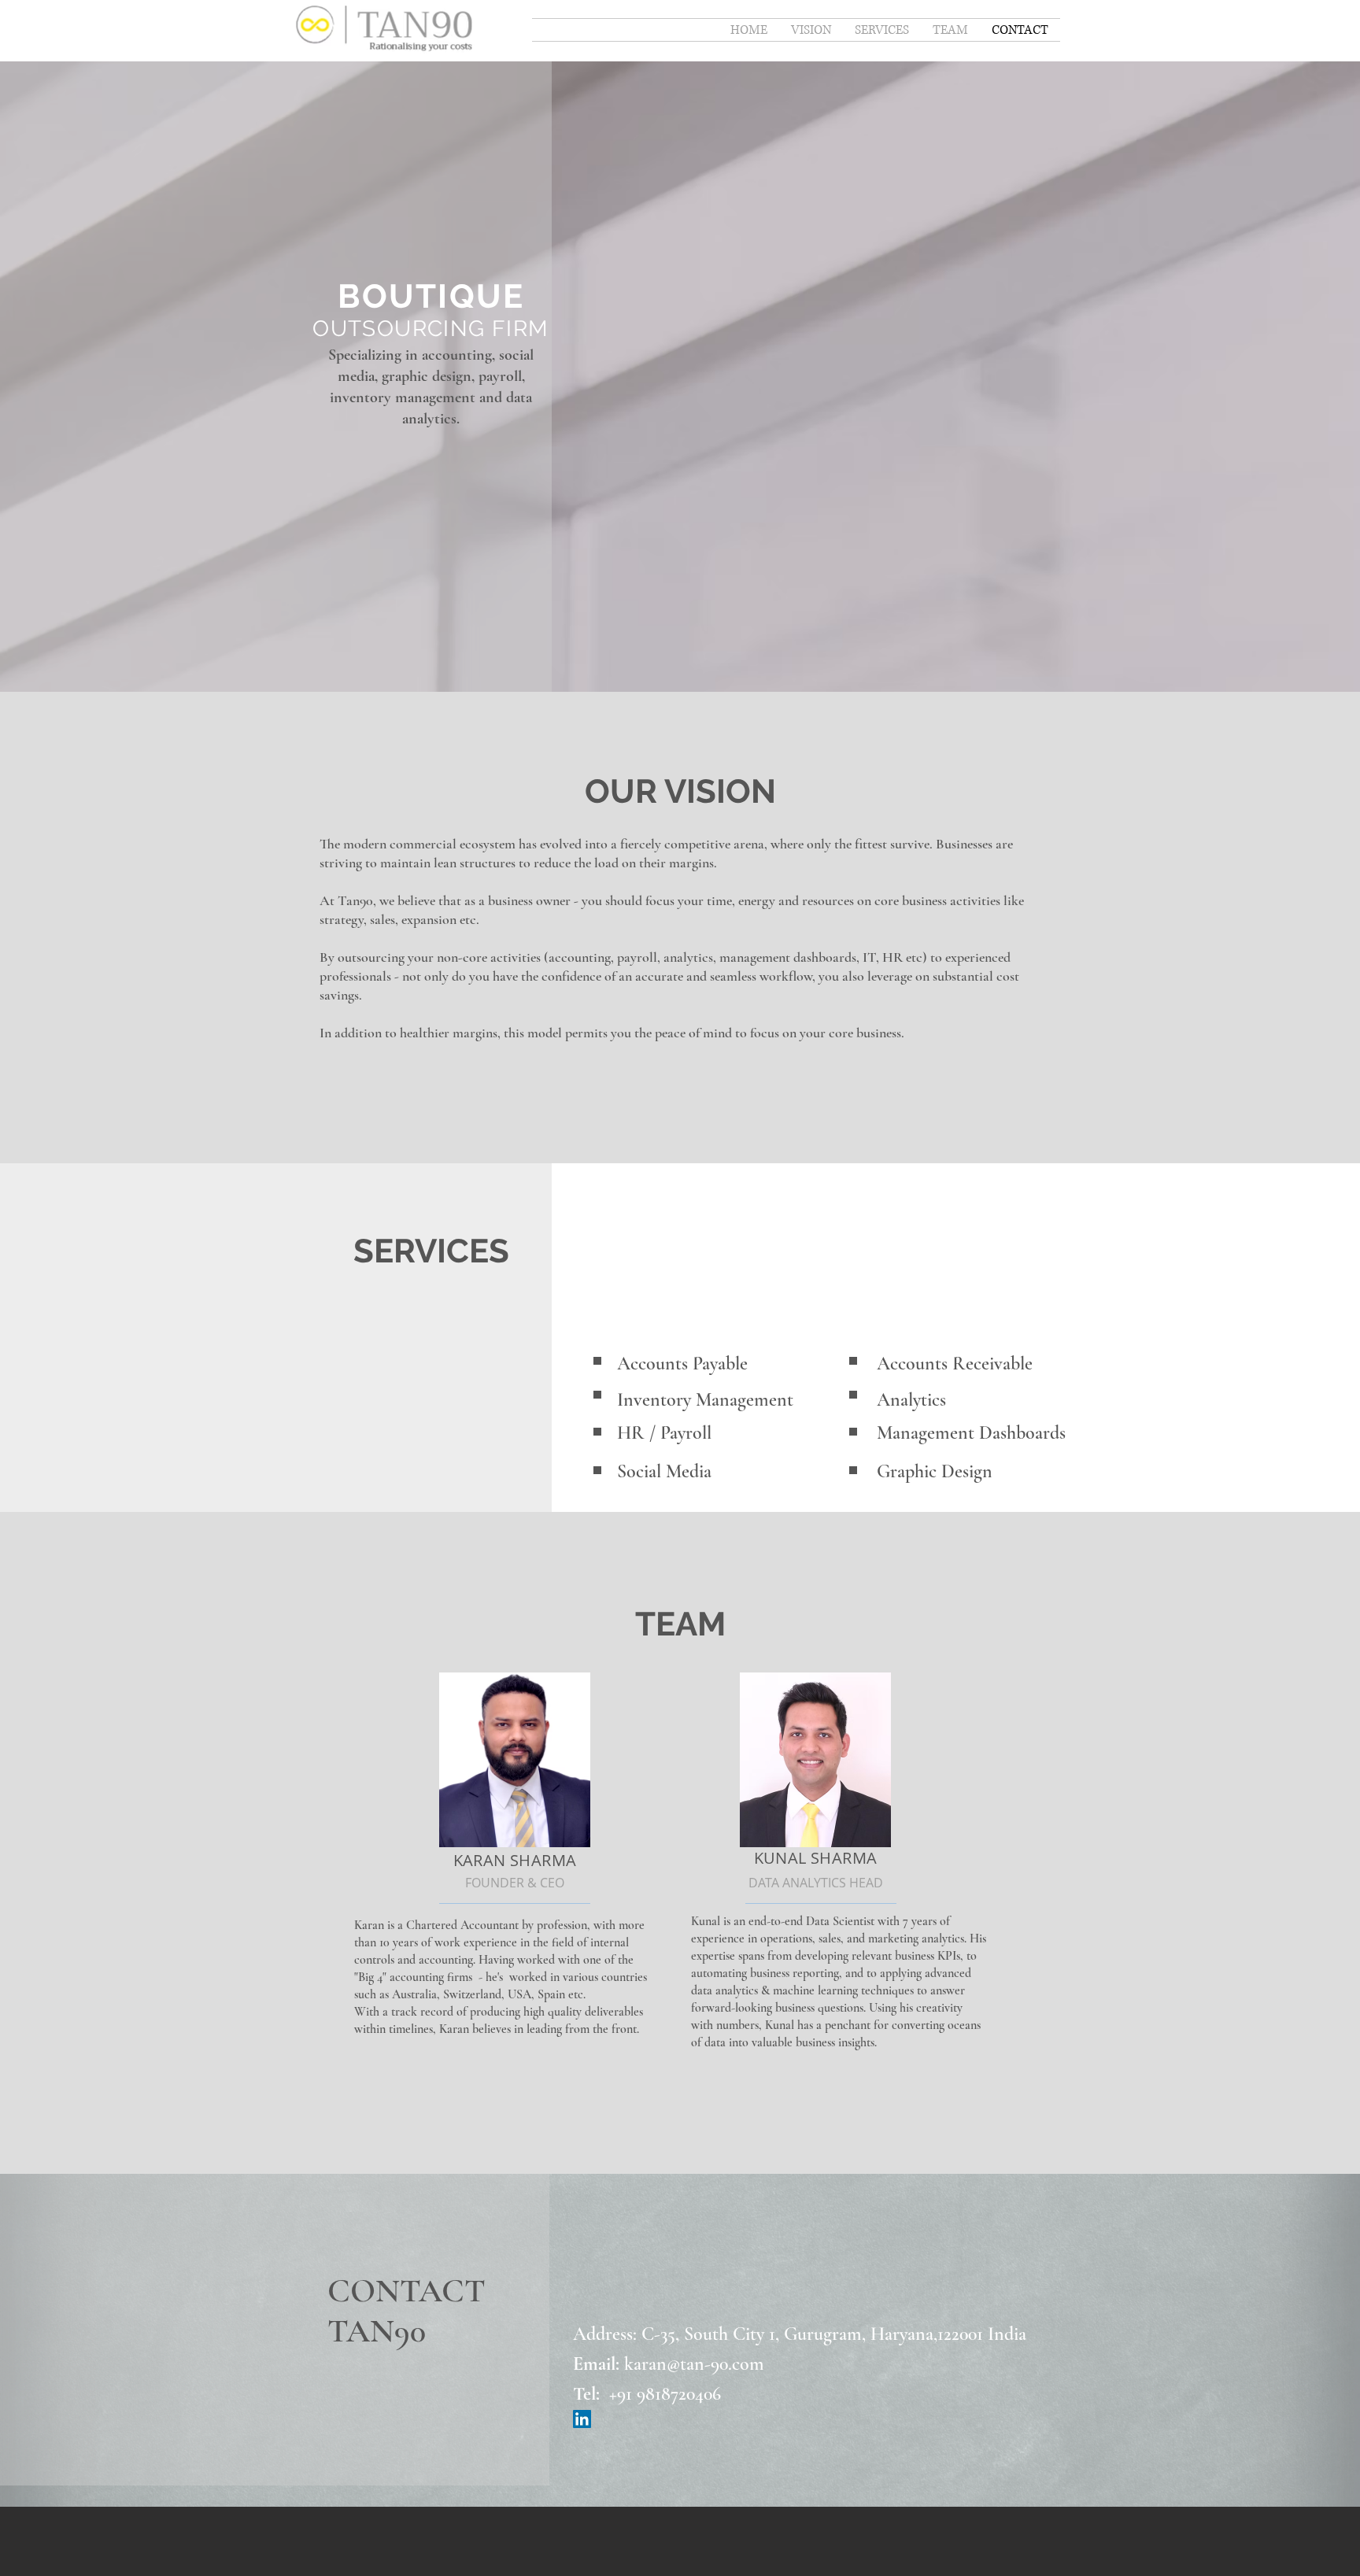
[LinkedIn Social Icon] (582, 2419)
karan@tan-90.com (694, 2364)
